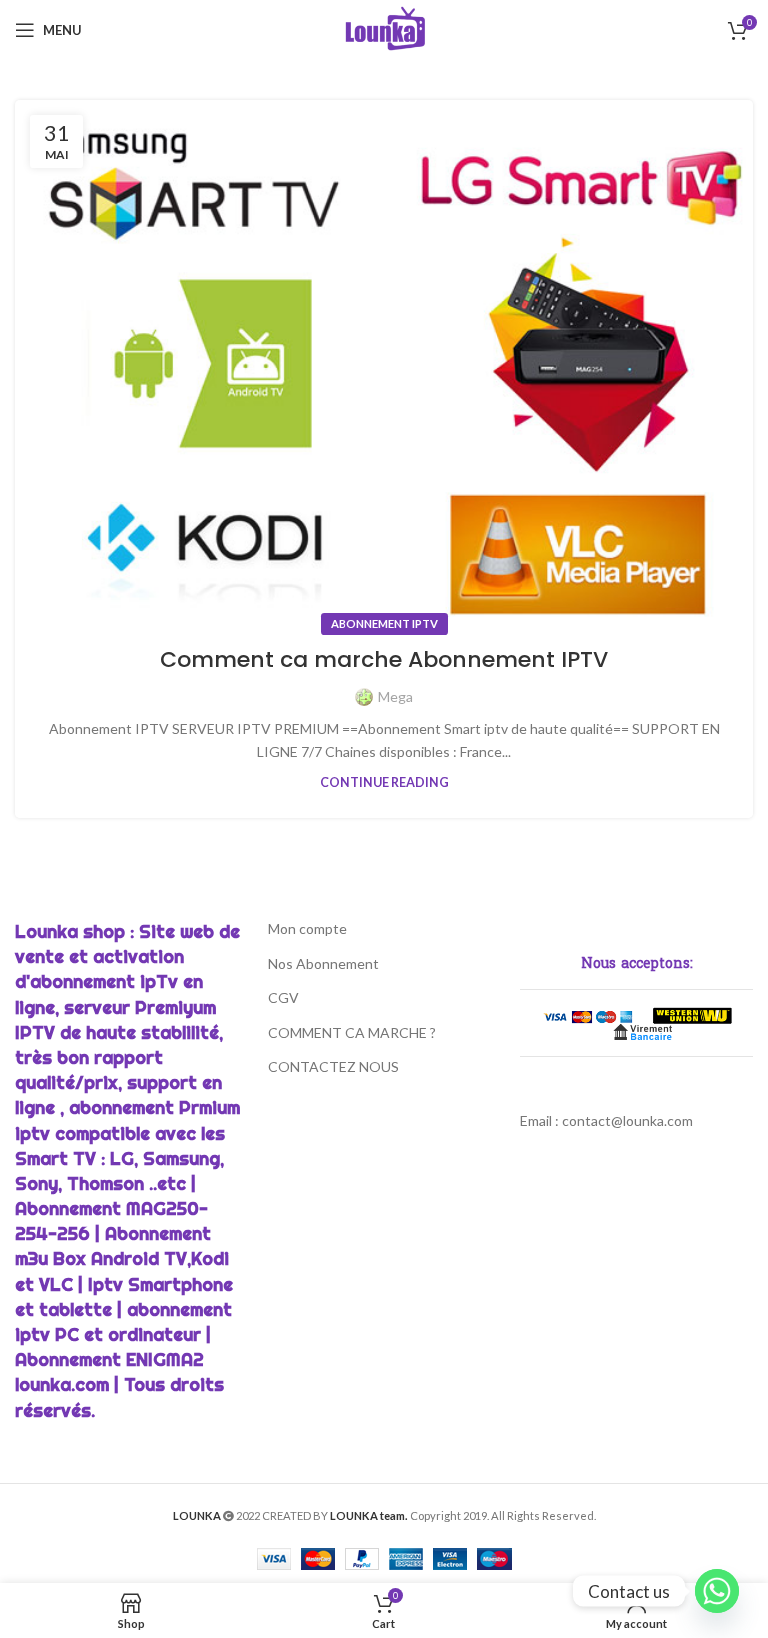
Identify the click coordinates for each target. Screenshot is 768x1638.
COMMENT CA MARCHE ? (352, 1032)
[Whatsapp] (717, 1591)
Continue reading (384, 782)
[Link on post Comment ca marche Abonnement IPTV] (384, 362)
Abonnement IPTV (384, 623)
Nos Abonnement (323, 963)
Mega (395, 696)
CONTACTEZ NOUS (333, 1066)
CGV (283, 997)
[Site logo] (384, 28)
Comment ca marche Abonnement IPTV (384, 659)
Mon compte (307, 928)
